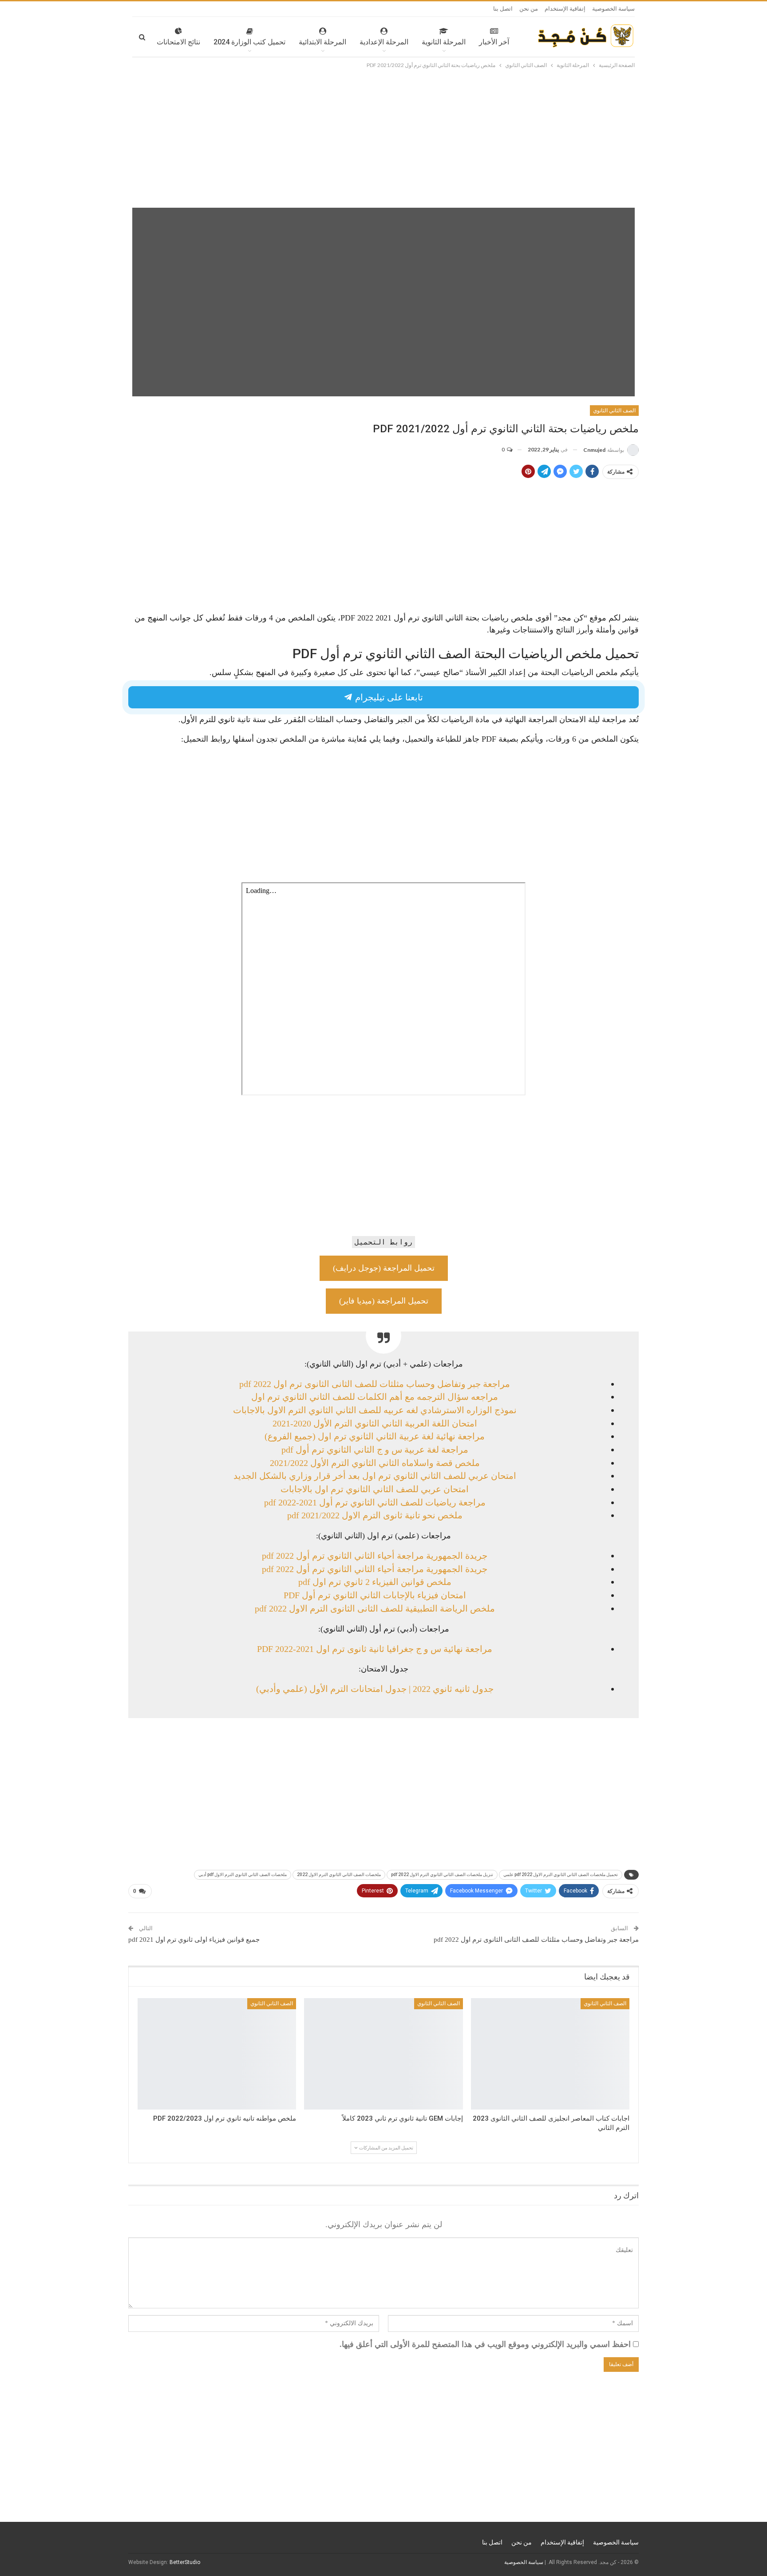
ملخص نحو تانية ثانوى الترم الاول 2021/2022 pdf (375, 1515)
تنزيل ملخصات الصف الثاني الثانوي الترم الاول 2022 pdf (442, 1875)
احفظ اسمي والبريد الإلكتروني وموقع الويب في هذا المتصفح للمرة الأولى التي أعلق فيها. (485, 2344)
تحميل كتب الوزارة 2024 (249, 42)
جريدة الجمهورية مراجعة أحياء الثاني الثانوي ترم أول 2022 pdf (375, 1556)
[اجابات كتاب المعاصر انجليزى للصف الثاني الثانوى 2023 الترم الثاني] (550, 2054)
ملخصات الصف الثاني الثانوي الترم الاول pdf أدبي (243, 1875)
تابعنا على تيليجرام (388, 697)
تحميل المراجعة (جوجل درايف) (384, 1268)
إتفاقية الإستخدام (565, 9)
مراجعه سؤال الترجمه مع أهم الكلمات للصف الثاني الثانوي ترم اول (375, 1397)
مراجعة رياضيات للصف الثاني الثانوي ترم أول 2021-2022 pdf (375, 1502)
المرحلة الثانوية (444, 42)
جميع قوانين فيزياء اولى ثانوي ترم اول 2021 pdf (194, 1940)
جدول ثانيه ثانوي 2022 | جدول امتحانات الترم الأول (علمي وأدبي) (375, 1689)
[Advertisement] (383, 137)
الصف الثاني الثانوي (614, 411)
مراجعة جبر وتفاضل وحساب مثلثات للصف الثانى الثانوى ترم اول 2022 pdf (375, 1384)
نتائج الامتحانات (178, 42)
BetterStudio (185, 2562)
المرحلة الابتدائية (322, 42)
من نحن (529, 9)
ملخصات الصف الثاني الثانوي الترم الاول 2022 (339, 1875)
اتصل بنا (503, 9)
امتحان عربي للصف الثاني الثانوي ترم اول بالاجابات (375, 1489)
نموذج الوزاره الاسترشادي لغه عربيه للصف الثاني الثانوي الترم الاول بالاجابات (375, 1410)
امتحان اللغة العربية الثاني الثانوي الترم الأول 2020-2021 (375, 1423)
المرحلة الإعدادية (384, 42)
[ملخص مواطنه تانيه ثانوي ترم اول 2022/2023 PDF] (217, 2054)
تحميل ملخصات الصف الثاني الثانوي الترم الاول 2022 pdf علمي (561, 1875)
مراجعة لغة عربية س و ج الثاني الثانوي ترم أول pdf (375, 1450)
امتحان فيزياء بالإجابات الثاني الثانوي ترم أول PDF (375, 1595)
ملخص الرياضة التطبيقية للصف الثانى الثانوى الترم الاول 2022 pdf (375, 1608)
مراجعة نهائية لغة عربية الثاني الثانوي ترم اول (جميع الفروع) (375, 1436)
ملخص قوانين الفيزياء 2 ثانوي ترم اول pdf (375, 1582)
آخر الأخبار (494, 42)
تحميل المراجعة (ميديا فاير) (384, 1301)
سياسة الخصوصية (613, 9)
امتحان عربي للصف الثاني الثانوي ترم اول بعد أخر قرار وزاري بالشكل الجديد (375, 1476)
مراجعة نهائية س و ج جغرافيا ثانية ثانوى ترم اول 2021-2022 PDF (375, 1649)
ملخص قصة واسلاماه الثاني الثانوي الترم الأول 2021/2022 (375, 1463)
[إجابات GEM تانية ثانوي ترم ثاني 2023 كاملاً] (383, 2054)
